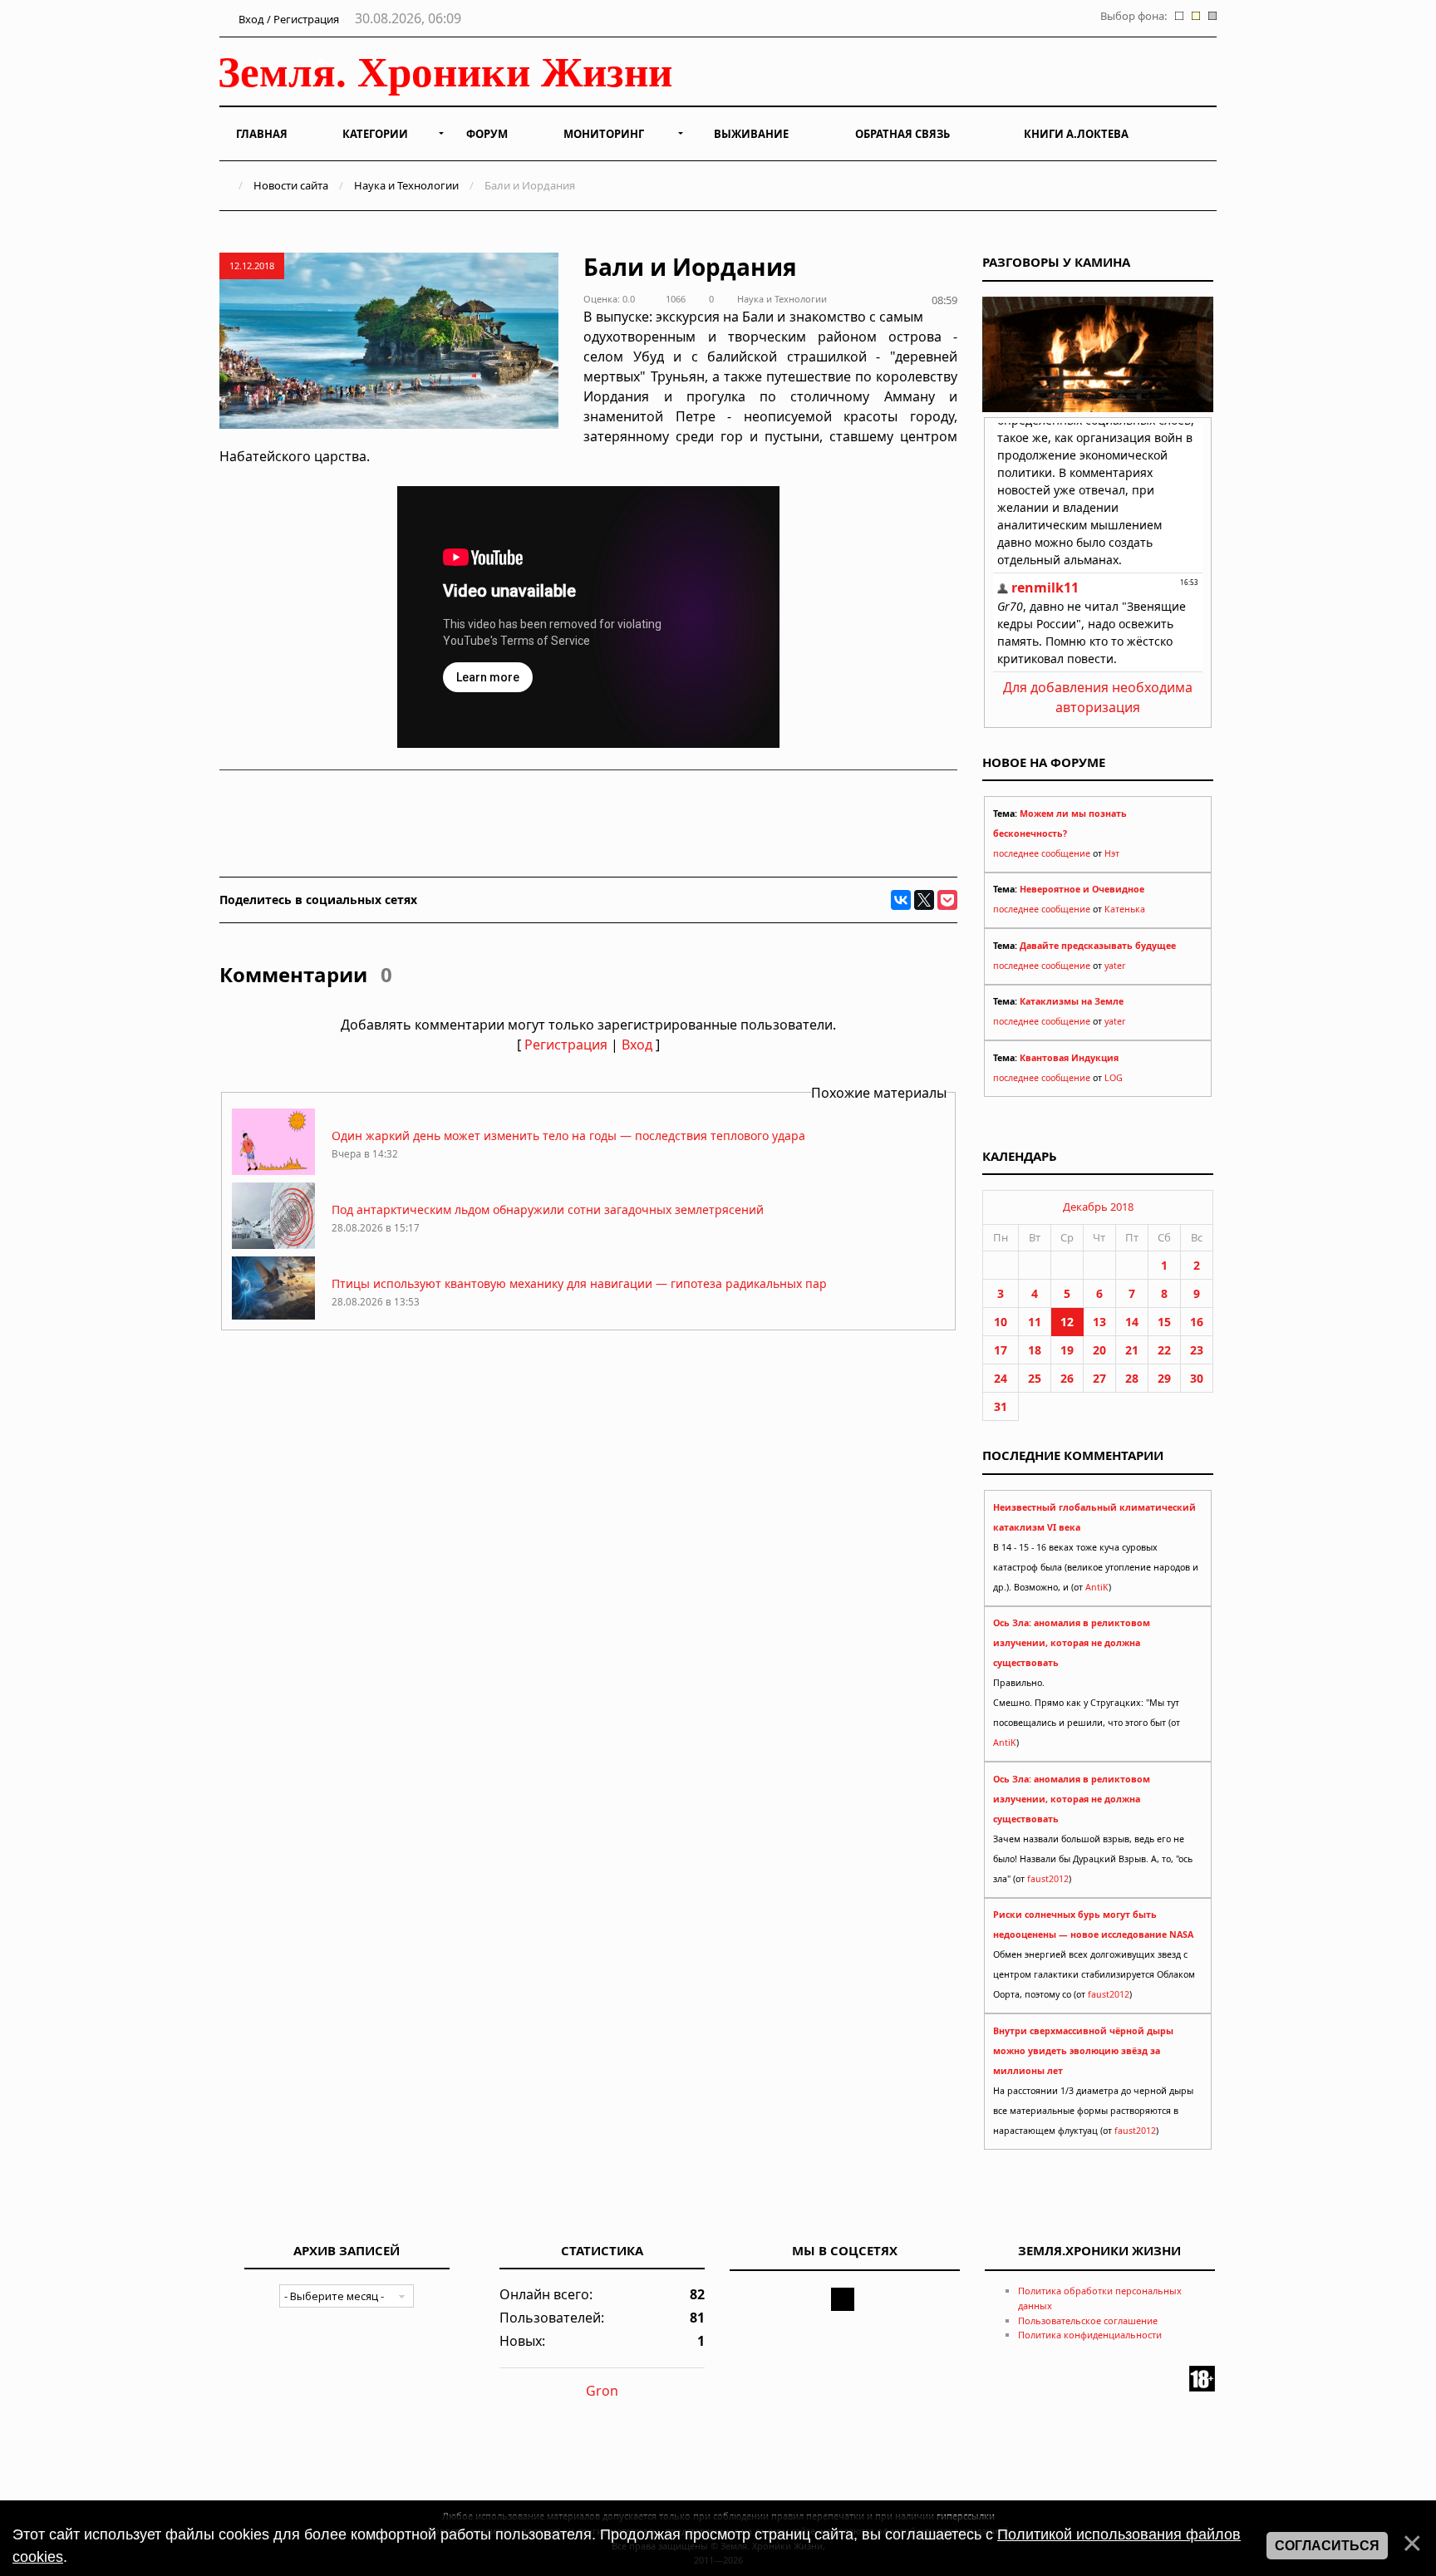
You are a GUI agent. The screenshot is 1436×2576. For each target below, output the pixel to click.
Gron (602, 2391)
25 (1035, 1378)
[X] (924, 900)
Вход (637, 1045)
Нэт (1112, 853)
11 (1035, 1322)
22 (1164, 1350)
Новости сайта (291, 185)
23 (1197, 1350)
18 (1035, 1350)
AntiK (1097, 1587)
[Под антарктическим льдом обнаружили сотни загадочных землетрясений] (273, 1244)
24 (1001, 1378)
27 (1099, 1378)
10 (1001, 1322)
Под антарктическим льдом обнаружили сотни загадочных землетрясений (548, 1209)
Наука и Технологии (406, 185)
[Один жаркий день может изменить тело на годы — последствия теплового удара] (273, 1170)
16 (1197, 1322)
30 (1197, 1378)
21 (1132, 1350)
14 (1132, 1322)
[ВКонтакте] (901, 900)
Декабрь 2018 (1098, 1207)
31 (1001, 1406)
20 (1099, 1350)
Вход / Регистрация (288, 19)
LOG (1114, 1078)
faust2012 (1048, 1879)
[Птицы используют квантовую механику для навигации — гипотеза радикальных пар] (273, 1318)
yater (1115, 966)
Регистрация (566, 1045)
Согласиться (1327, 2546)
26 (1067, 1378)
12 (1067, 1322)
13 (1099, 1322)
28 (1132, 1378)
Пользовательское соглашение (1088, 2320)
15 (1164, 1322)
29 (1164, 1378)
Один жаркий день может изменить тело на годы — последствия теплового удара (568, 1136)
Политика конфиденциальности (1090, 2335)
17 (1001, 1350)
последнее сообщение (1042, 853)
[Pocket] (947, 900)
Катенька (1125, 909)
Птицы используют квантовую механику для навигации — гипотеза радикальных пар (579, 1283)
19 (1067, 1350)
